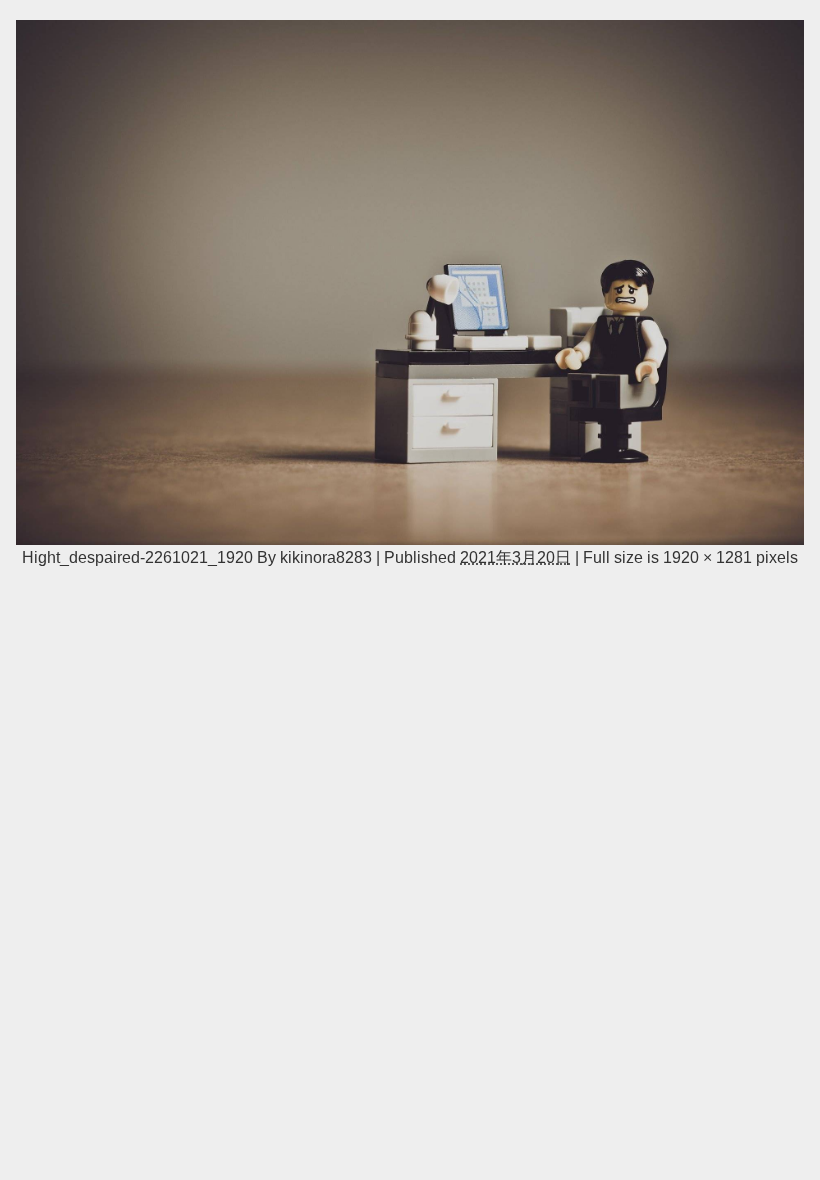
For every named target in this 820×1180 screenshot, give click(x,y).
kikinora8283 (326, 557)
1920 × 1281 (707, 557)
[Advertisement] (410, 729)
